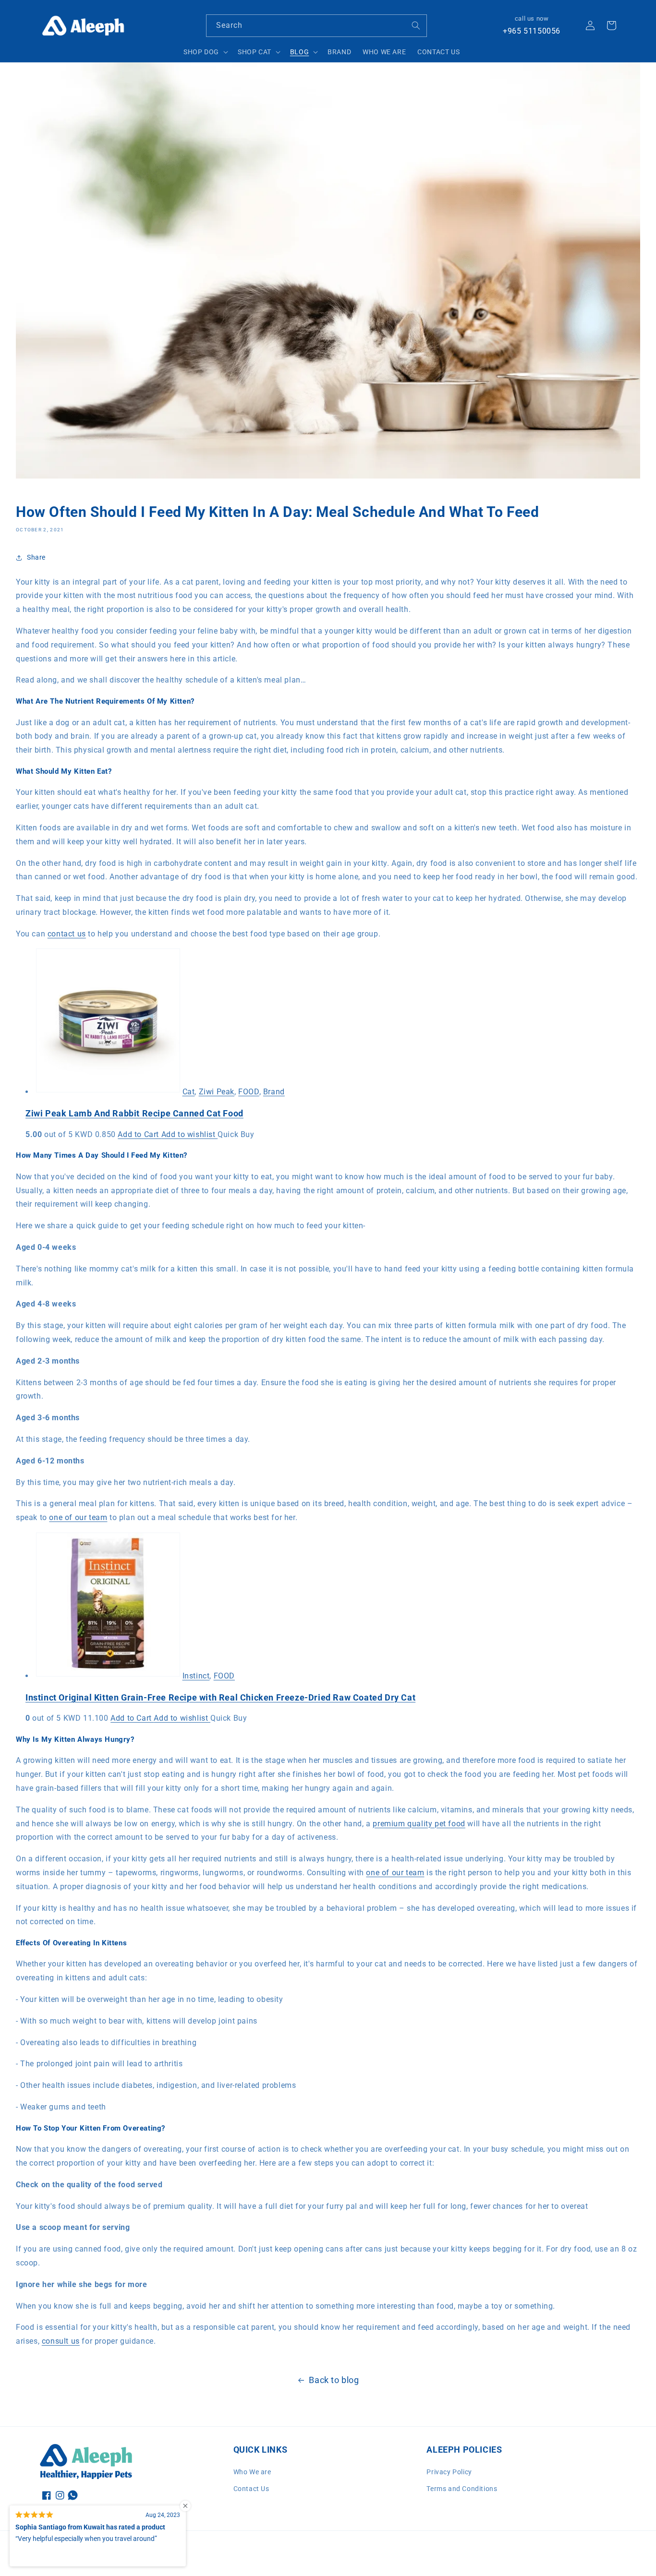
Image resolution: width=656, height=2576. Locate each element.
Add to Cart (139, 1134)
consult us (61, 2341)
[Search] (416, 25)
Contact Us (251, 2489)
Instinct (196, 1676)
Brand (274, 1092)
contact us (67, 934)
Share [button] (36, 557)
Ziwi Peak (217, 1092)
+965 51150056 (532, 31)
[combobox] (316, 26)
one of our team (78, 1517)
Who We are (252, 2472)
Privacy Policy (449, 2472)
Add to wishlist (190, 1134)
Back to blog (334, 2380)
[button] (205, 52)
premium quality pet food (419, 1824)
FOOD (249, 1092)
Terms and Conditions (462, 2489)
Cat (189, 1092)
